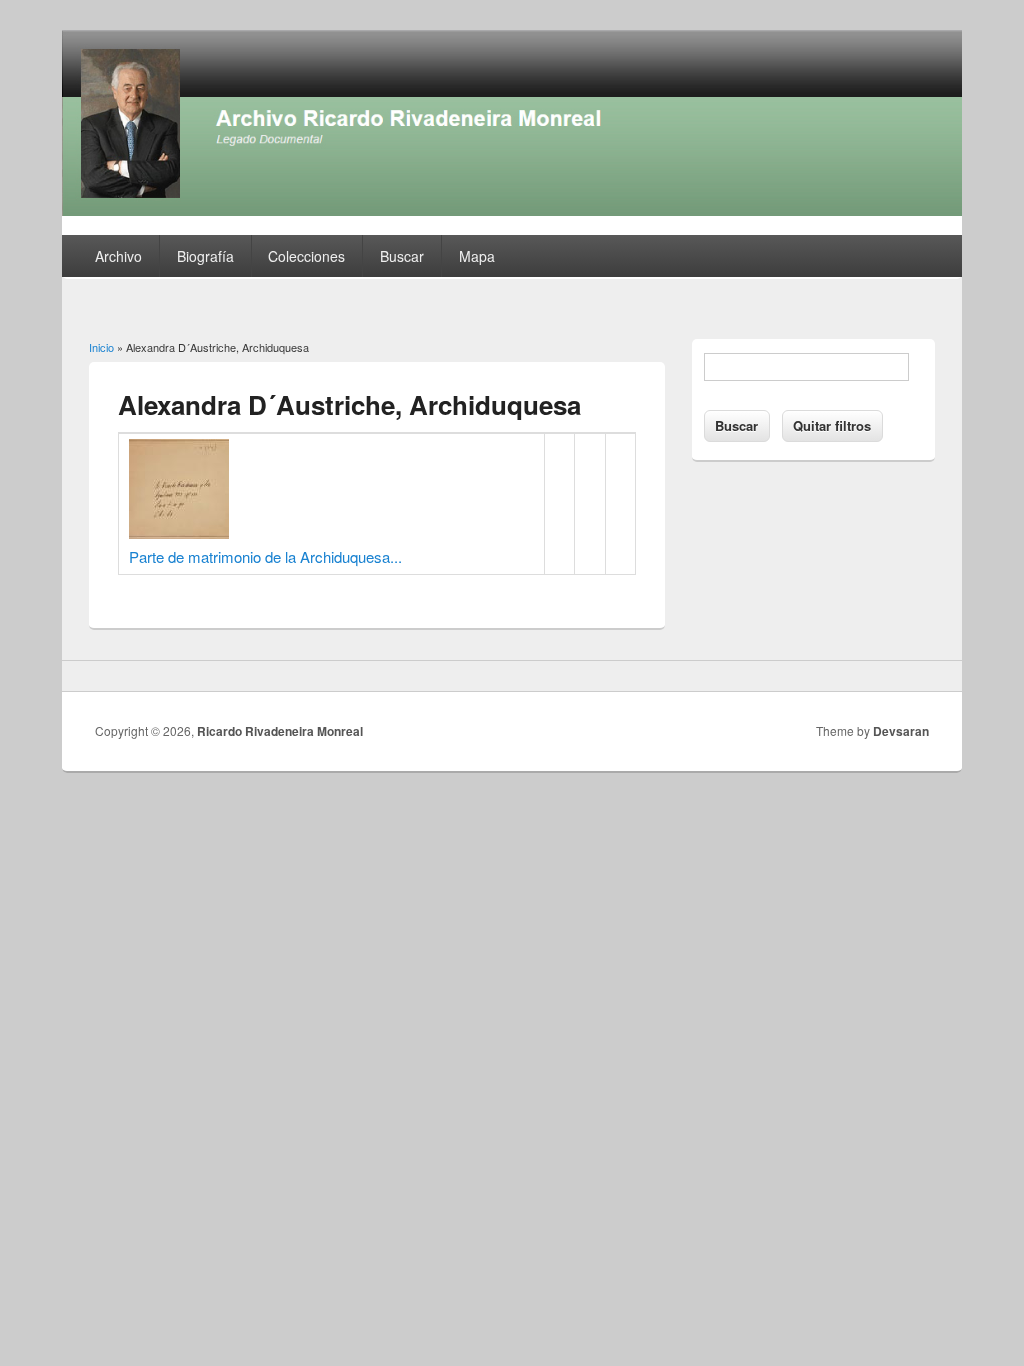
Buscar (402, 256)
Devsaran (901, 731)
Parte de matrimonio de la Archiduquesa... (265, 556)
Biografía (205, 256)
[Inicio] (512, 209)
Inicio (101, 347)
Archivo (118, 256)
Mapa (477, 256)
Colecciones (306, 256)
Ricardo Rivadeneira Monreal (280, 731)
